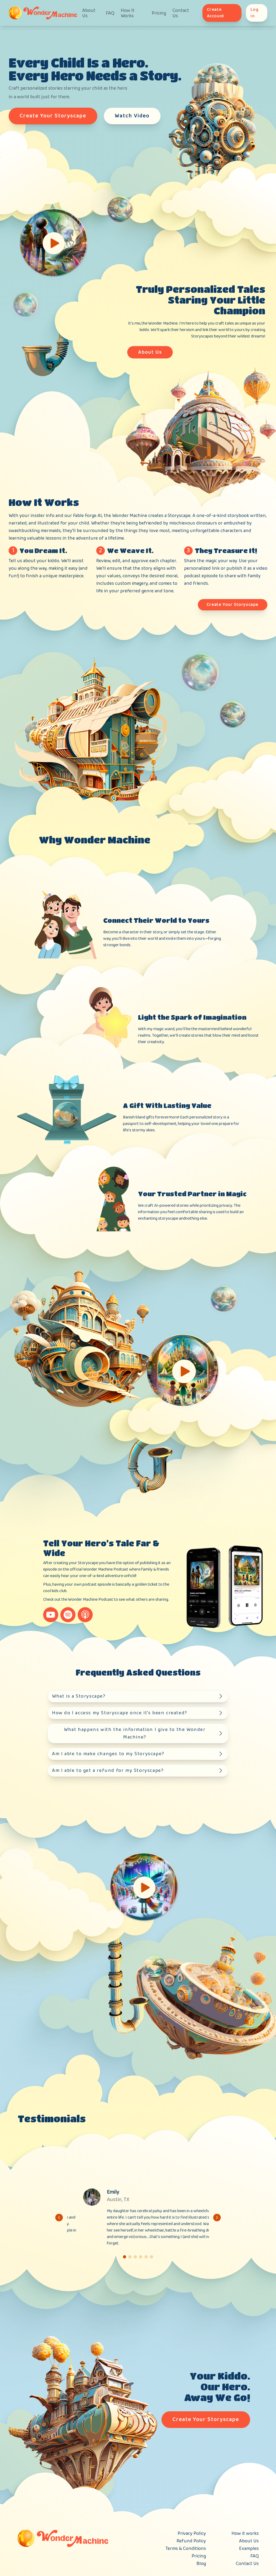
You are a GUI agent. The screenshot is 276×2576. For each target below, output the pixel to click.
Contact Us (181, 13)
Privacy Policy (192, 2533)
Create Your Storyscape (53, 116)
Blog (201, 2564)
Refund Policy (191, 2541)
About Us (89, 13)
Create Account (216, 13)
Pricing (159, 13)
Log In (254, 13)
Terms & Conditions (186, 2549)
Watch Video (132, 116)
